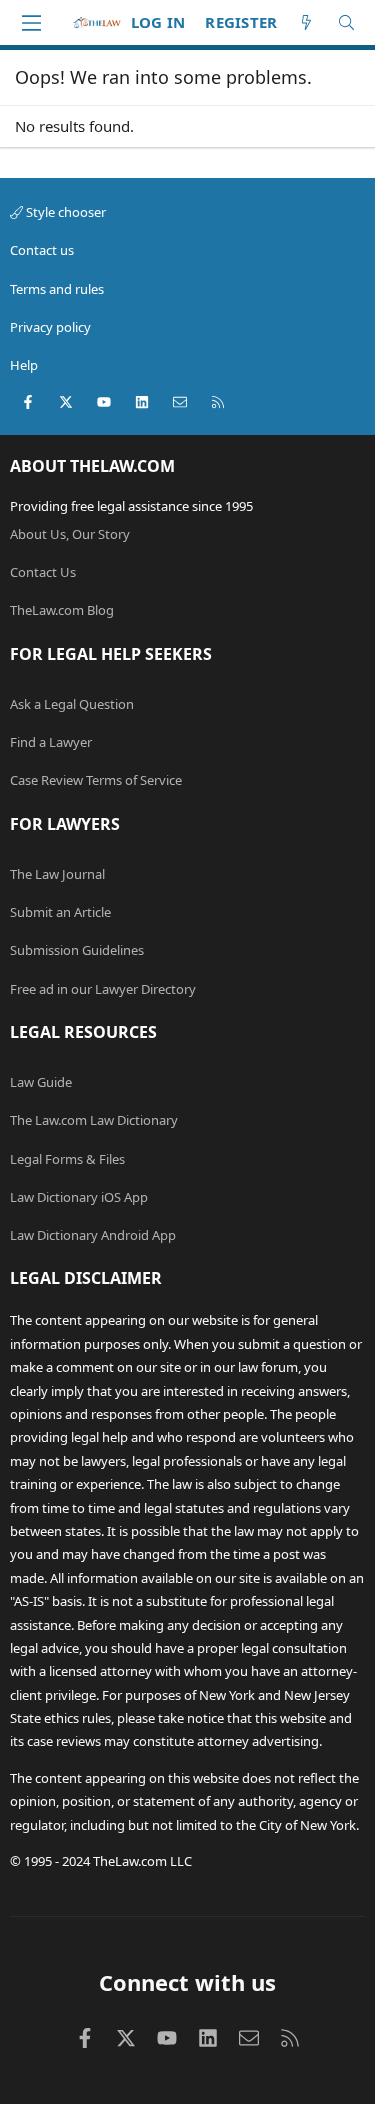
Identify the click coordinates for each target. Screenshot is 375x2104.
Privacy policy (50, 327)
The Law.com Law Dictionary (94, 1120)
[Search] (346, 22)
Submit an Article (60, 912)
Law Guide (41, 1082)
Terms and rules (57, 289)
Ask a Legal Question (72, 704)
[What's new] (306, 22)
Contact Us (43, 572)
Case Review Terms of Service (96, 780)
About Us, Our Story (70, 534)
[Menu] (31, 23)
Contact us (42, 250)
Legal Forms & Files (67, 1159)
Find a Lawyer (51, 742)
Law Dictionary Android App (93, 1235)
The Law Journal (57, 874)
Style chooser (64, 212)
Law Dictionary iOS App (79, 1197)
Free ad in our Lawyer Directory (103, 989)
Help (24, 365)
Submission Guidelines (77, 950)
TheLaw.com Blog (62, 610)
